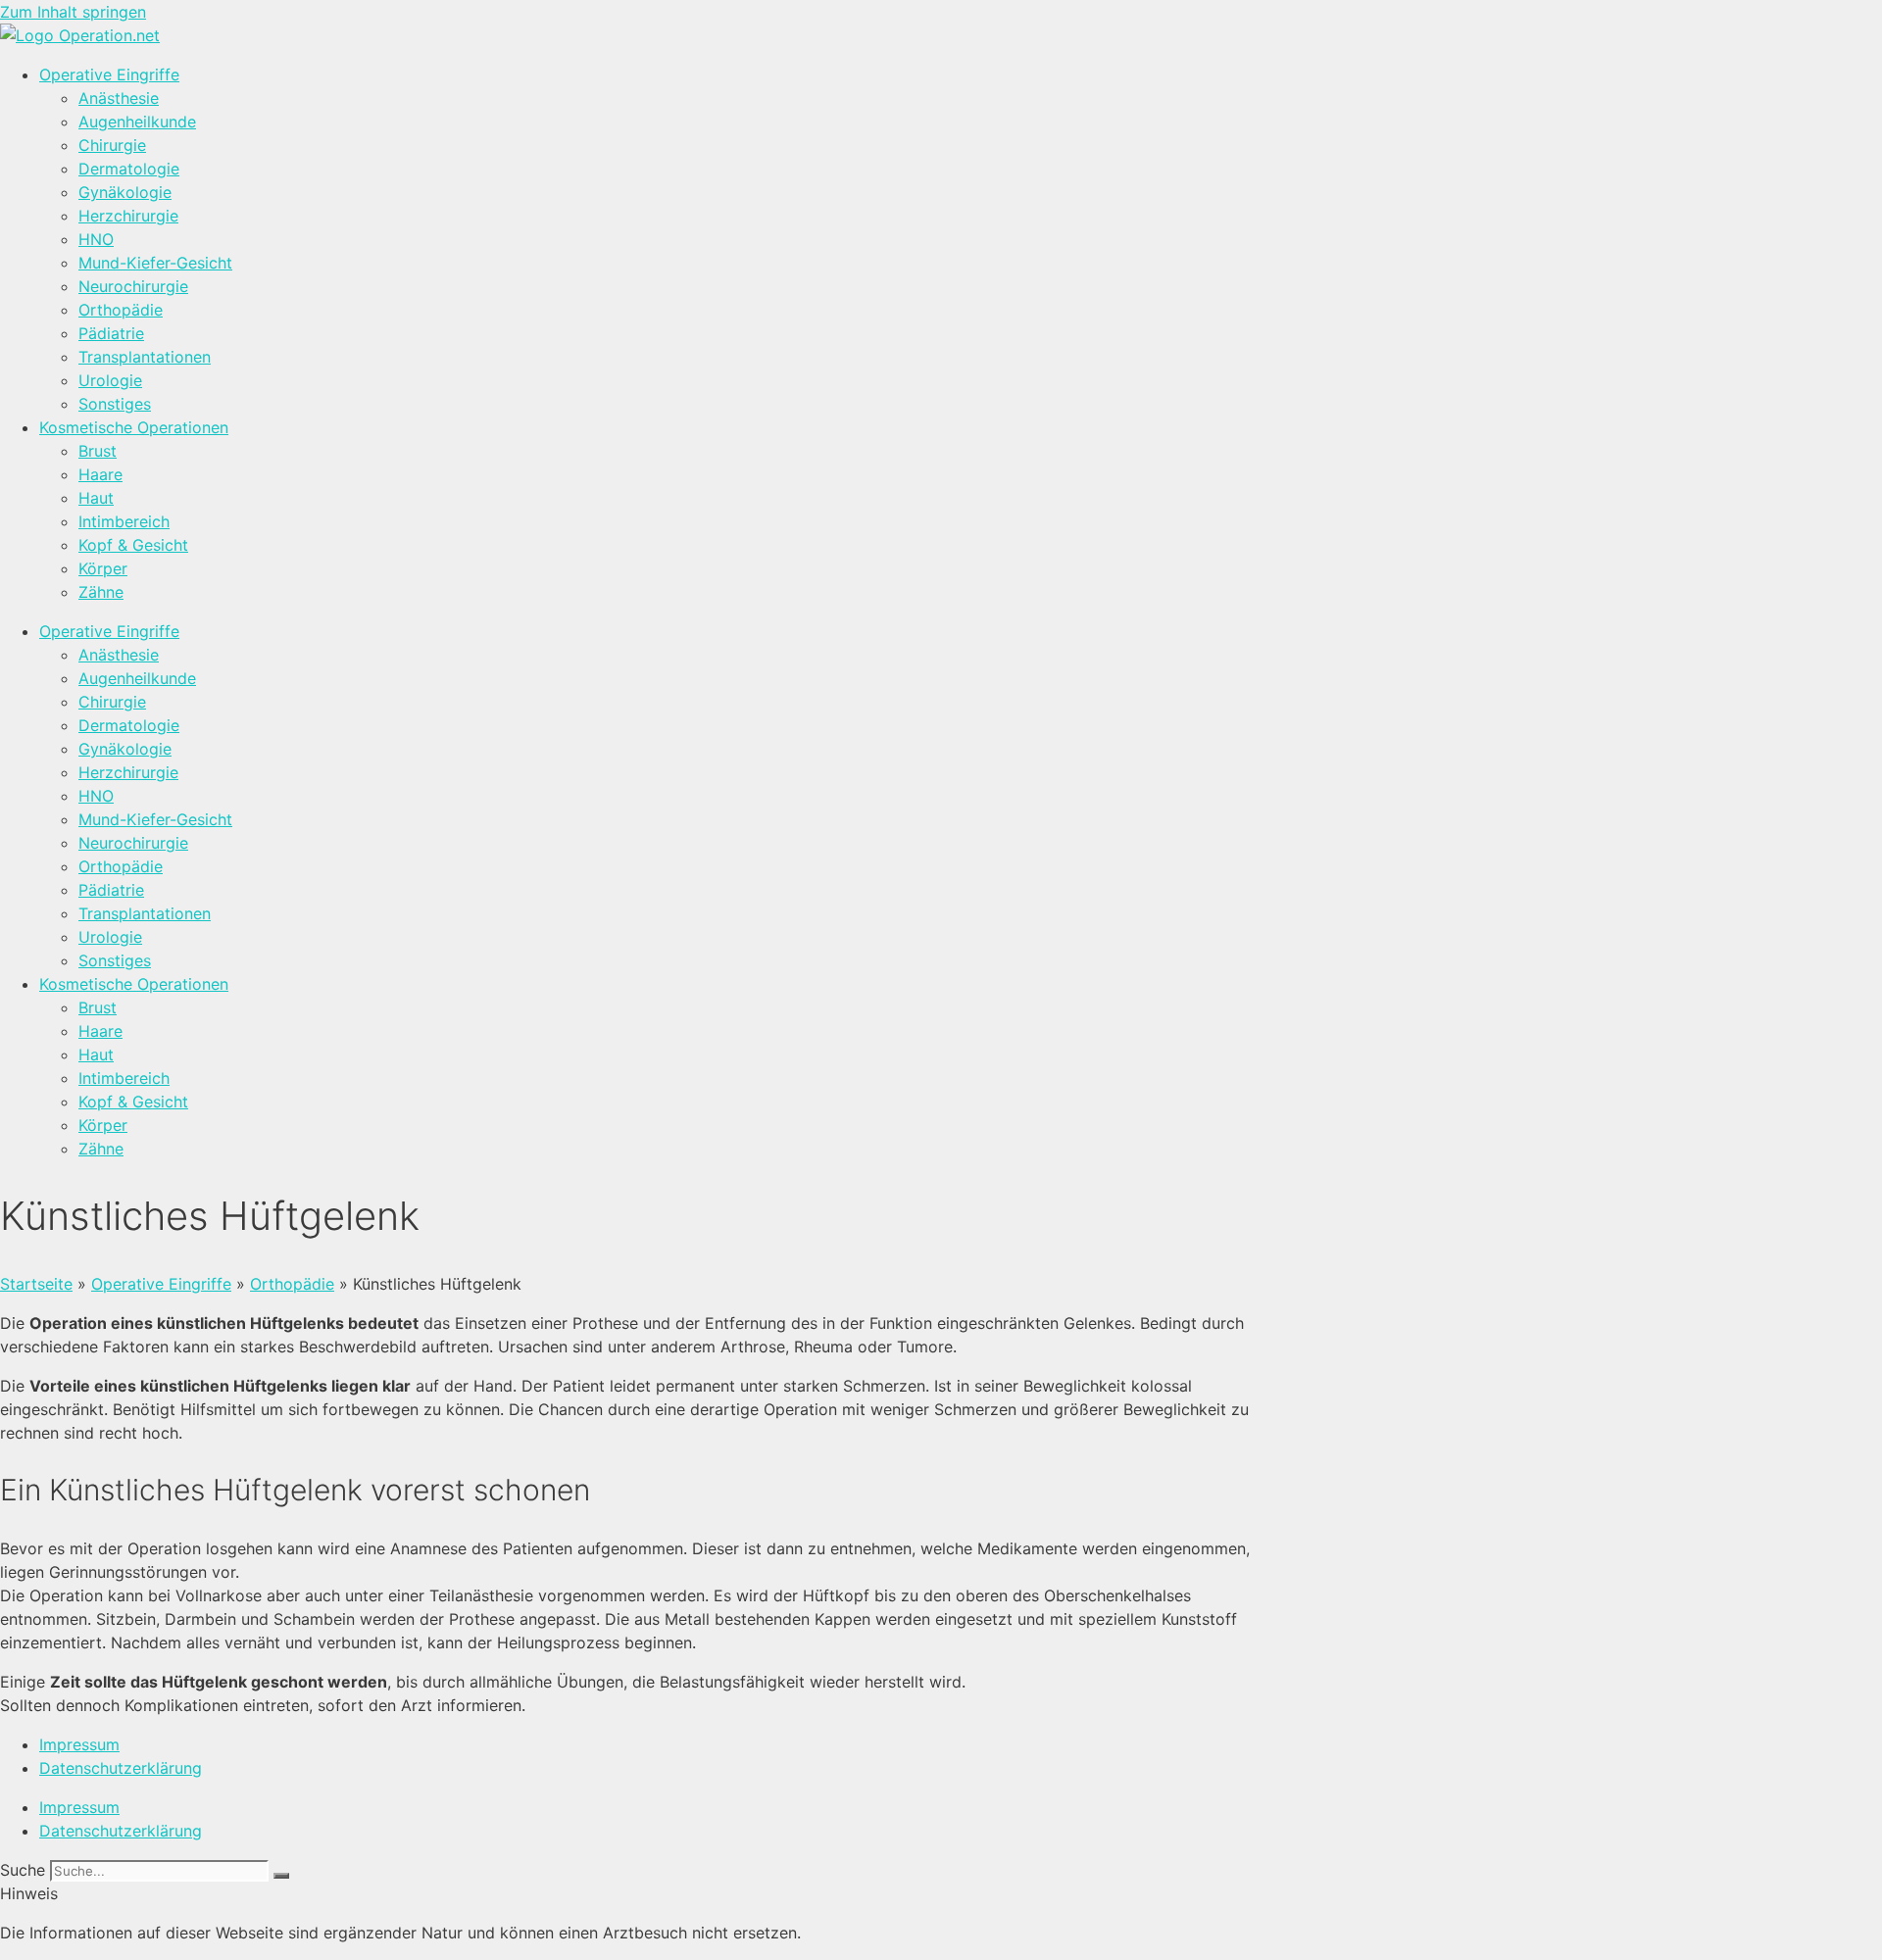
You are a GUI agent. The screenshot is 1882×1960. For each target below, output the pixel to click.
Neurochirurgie (133, 286)
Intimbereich (124, 521)
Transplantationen (145, 357)
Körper (103, 568)
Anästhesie (119, 98)
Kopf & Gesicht (133, 545)
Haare (100, 474)
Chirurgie (112, 145)
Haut (96, 498)
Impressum (79, 1744)
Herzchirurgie (128, 216)
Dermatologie (129, 169)
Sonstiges (115, 404)
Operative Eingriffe (109, 74)
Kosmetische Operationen (134, 427)
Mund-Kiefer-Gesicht (155, 263)
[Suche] (281, 1876)
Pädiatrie (111, 333)
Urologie (110, 380)
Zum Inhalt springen (73, 12)
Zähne (101, 592)
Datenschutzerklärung (121, 1768)
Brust (98, 451)
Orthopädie (121, 310)
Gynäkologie (125, 192)
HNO (96, 239)
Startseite (36, 1284)
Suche (23, 1870)
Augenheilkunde (137, 122)
